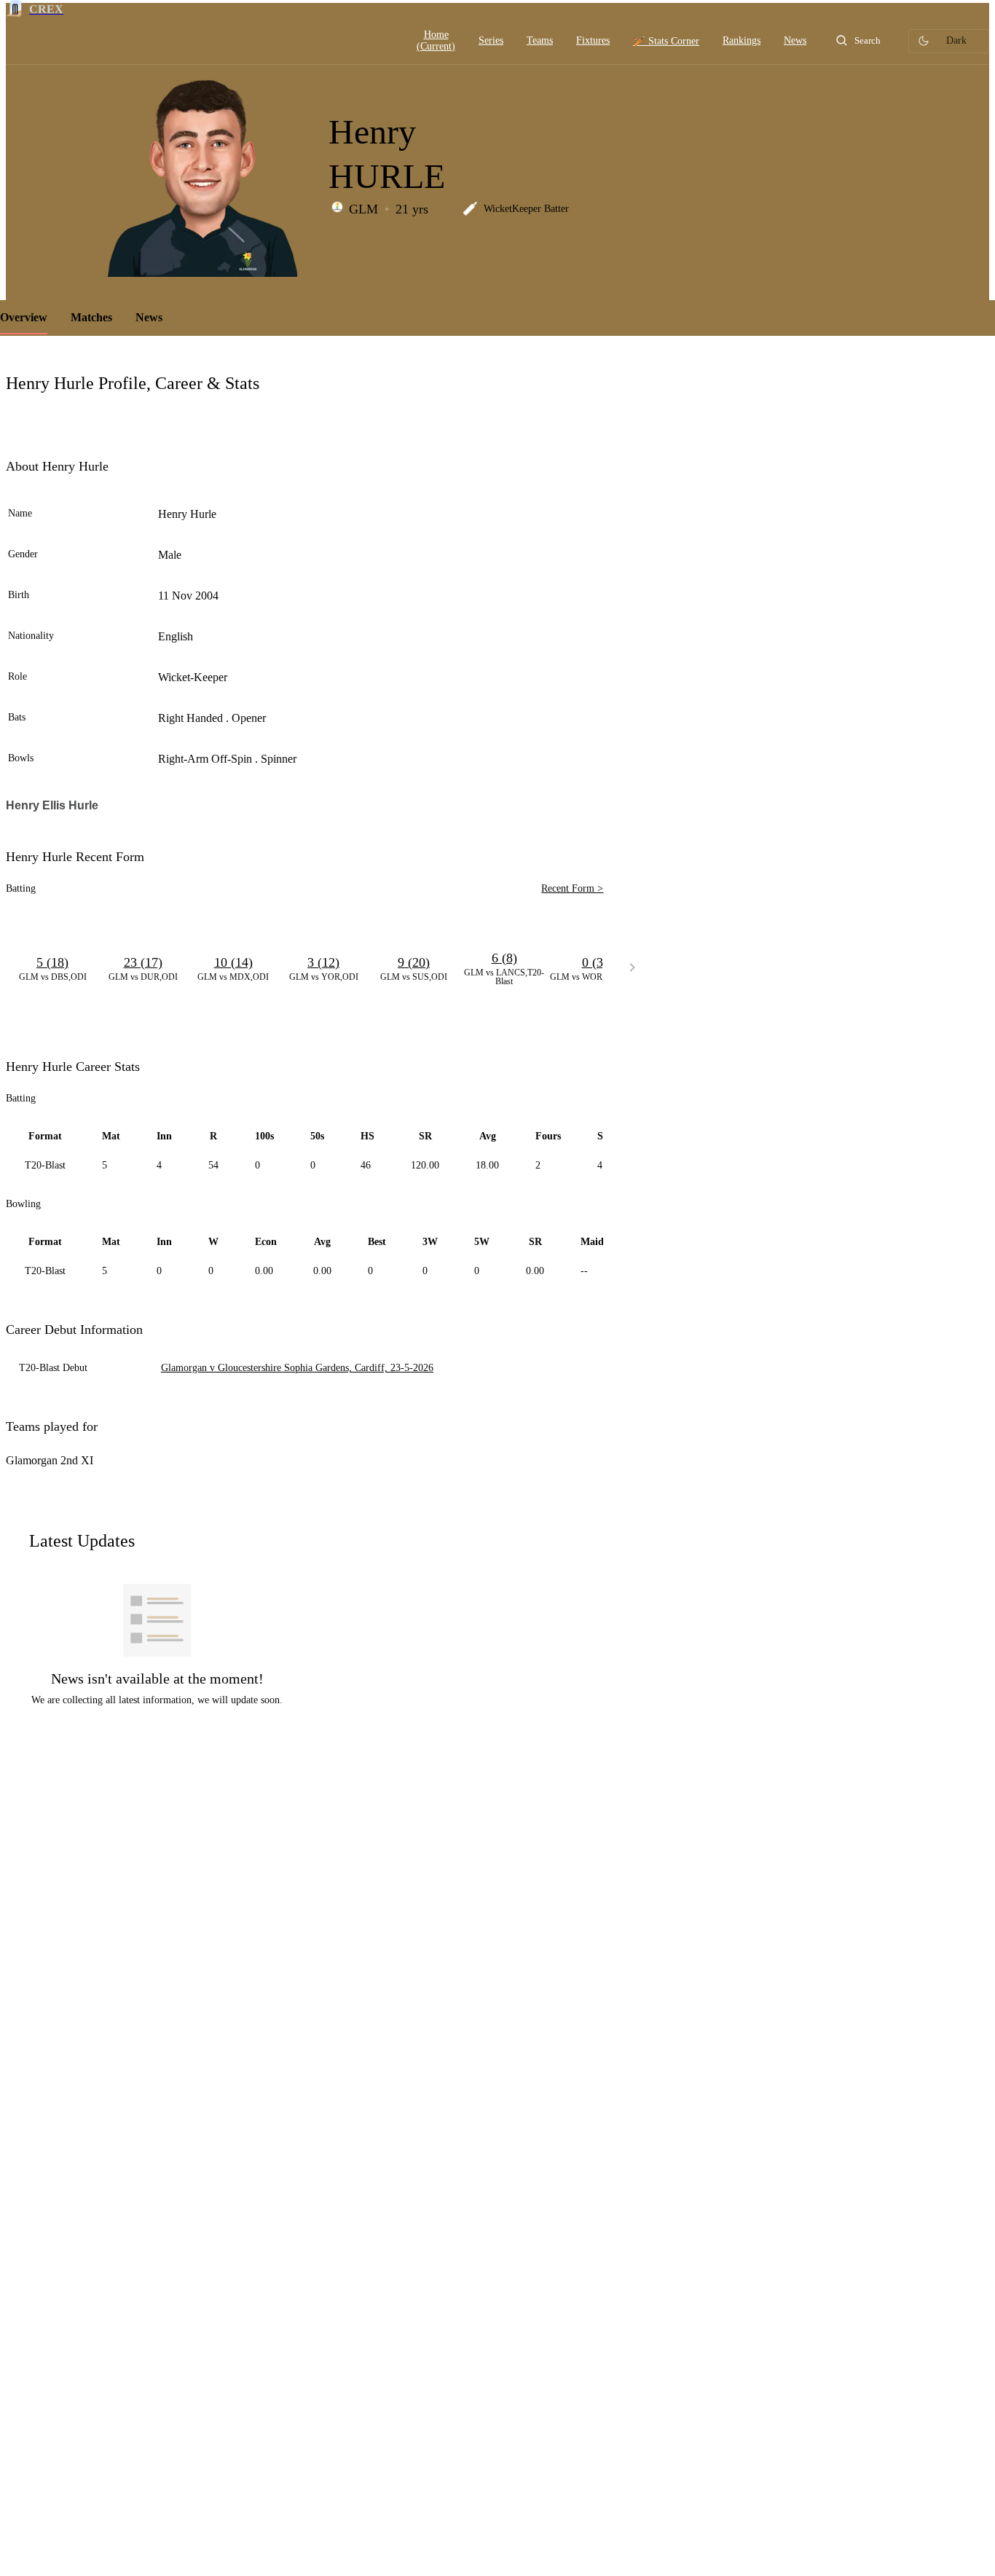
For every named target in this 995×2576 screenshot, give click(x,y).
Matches (91, 317)
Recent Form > (572, 888)
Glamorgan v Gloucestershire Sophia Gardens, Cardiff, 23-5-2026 (297, 1368)
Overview (24, 317)
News (149, 317)
